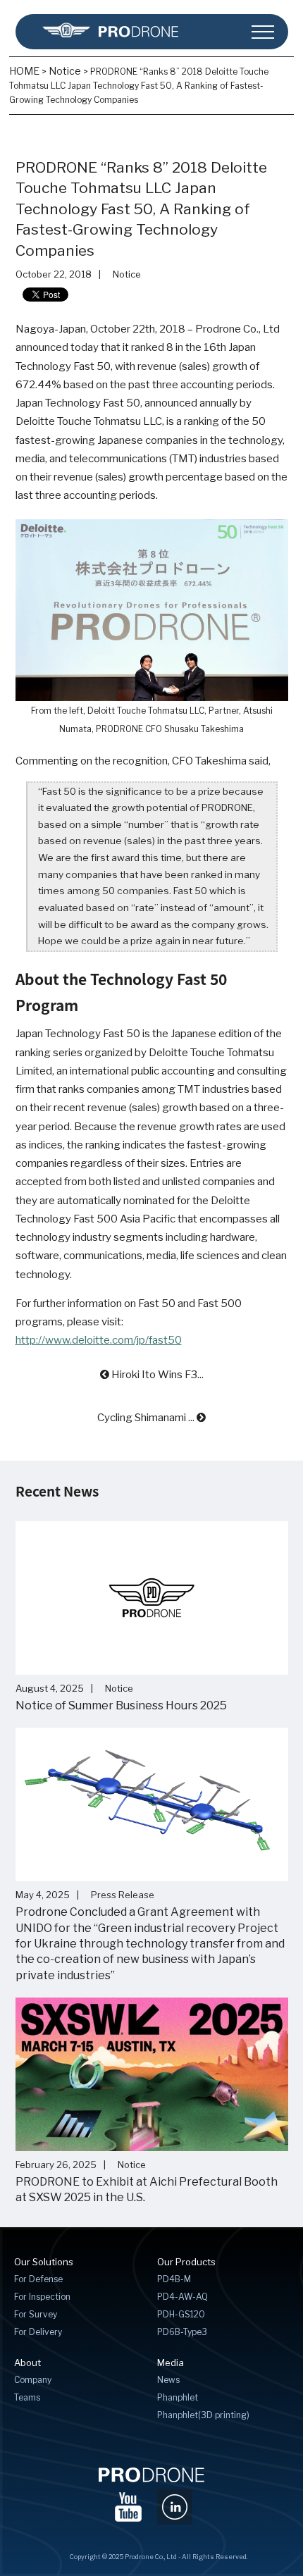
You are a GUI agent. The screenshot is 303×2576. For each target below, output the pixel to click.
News (168, 2380)
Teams (27, 2397)
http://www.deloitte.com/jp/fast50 (99, 1340)
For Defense (38, 2279)
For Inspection (42, 2297)
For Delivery (38, 2332)
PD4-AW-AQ (183, 2297)
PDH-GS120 (181, 2314)
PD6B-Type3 (182, 2332)
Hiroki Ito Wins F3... (156, 1375)
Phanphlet (178, 2397)
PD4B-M (174, 2279)
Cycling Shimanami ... (147, 1418)
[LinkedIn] (175, 2503)
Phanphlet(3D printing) (203, 2415)
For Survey (36, 2314)
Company (33, 2380)
